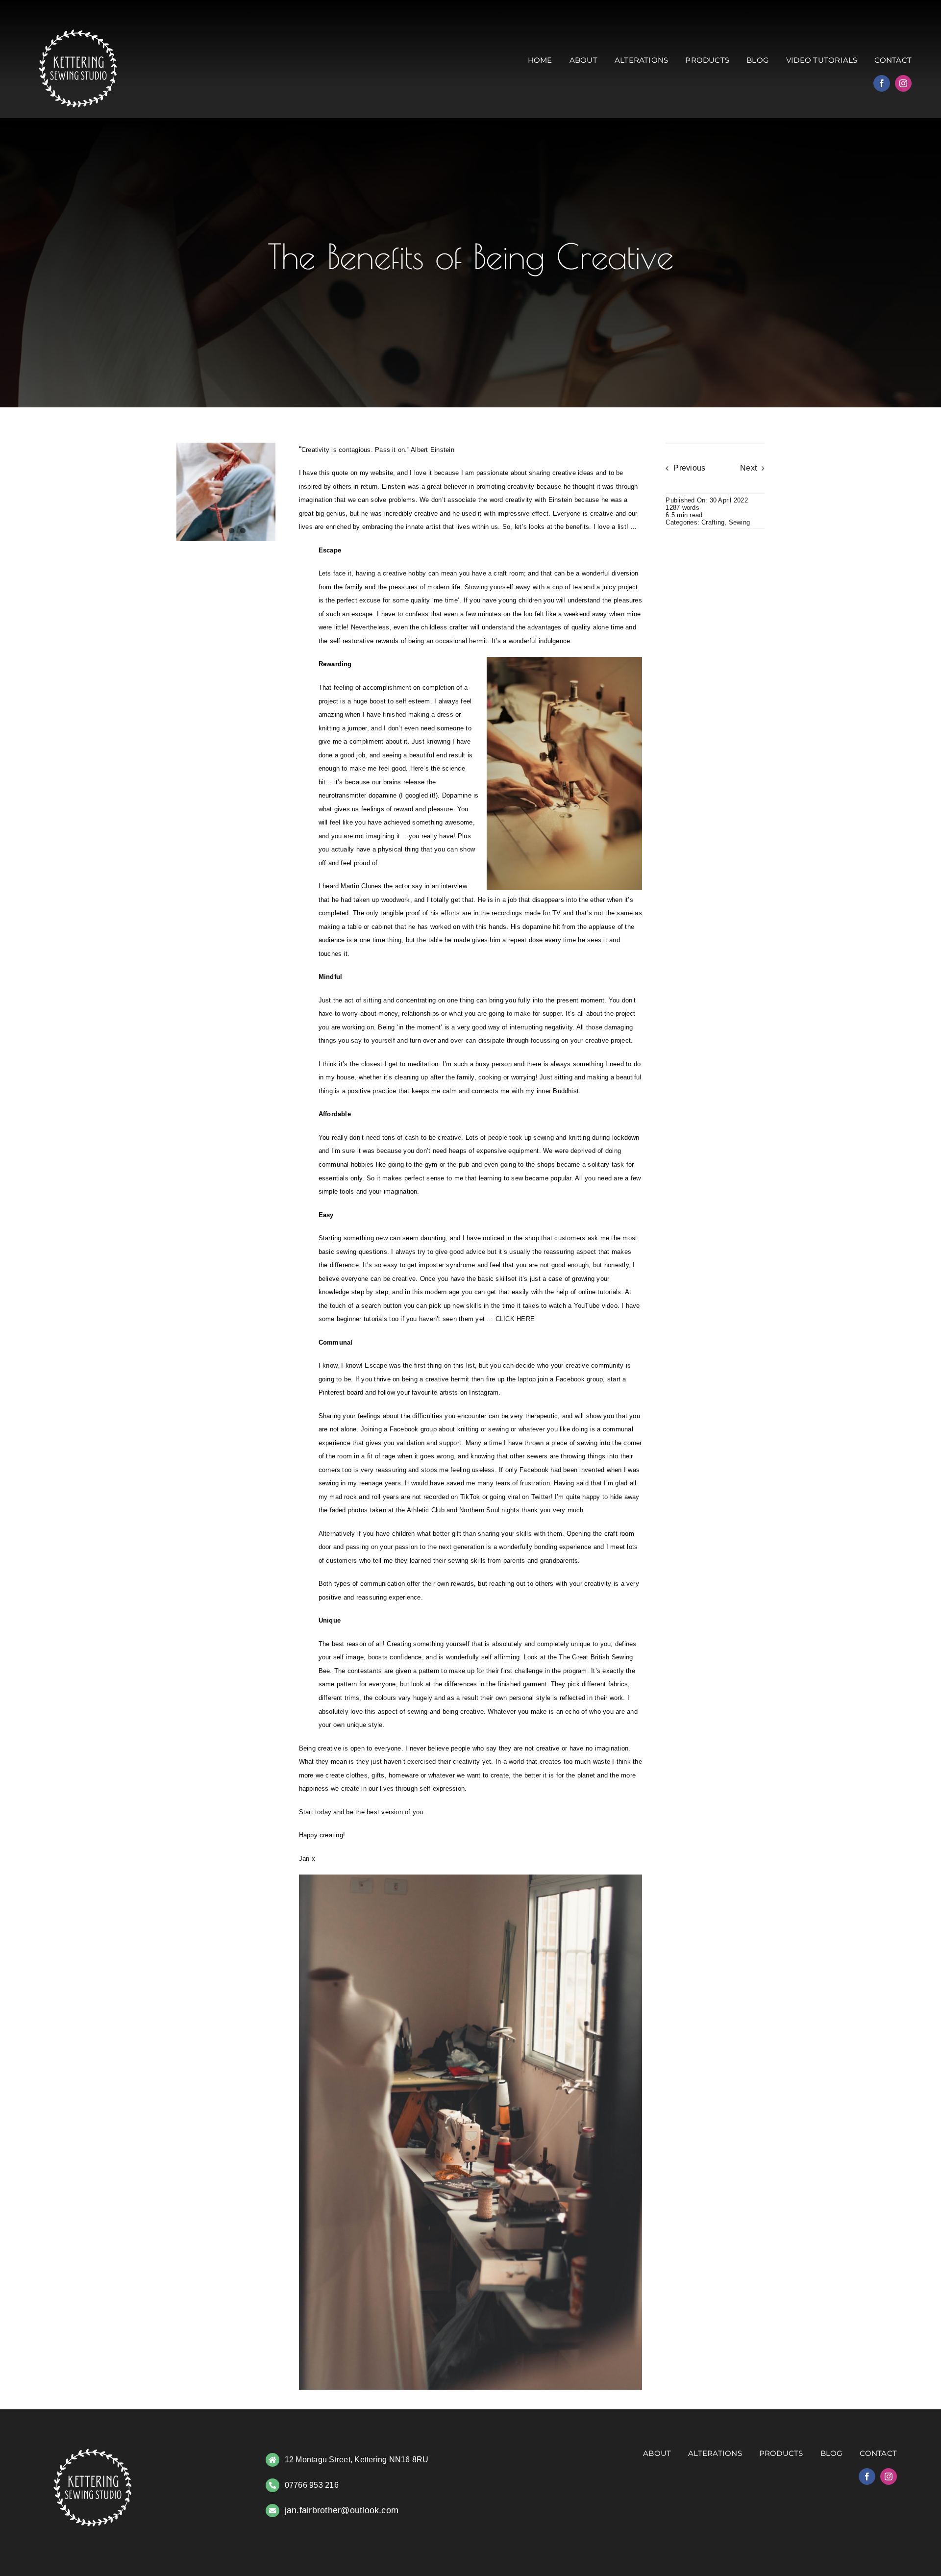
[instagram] (903, 83)
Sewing (739, 522)
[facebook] (882, 83)
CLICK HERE (515, 1319)
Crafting (713, 522)
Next (748, 468)
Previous (689, 468)
